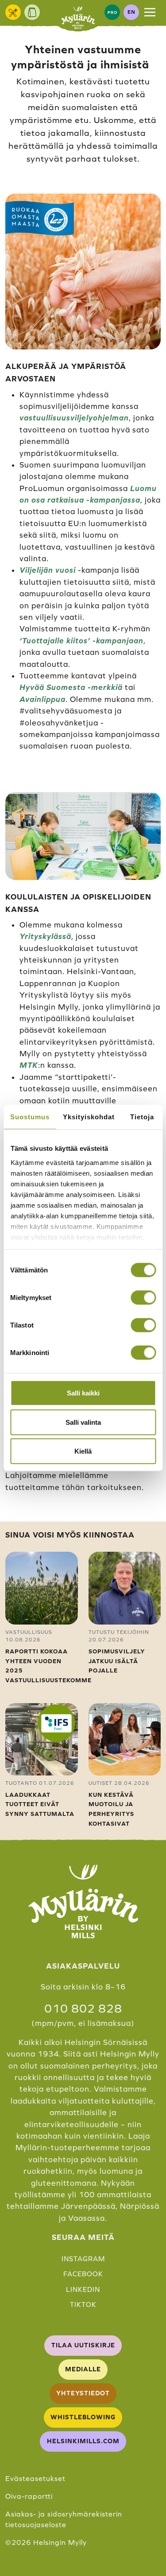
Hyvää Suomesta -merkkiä (71, 687)
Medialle (83, 2369)
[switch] (143, 1298)
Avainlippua (42, 699)
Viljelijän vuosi (48, 570)
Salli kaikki (83, 1393)
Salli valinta (83, 1422)
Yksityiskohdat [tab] (89, 1117)
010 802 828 (83, 2009)
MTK (29, 1065)
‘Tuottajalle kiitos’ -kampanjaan (81, 641)
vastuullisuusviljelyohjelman (74, 418)
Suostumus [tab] (30, 1117)
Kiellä (83, 1451)
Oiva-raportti (29, 2496)
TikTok (83, 2305)
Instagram (83, 2259)
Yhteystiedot (83, 2393)
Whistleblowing (83, 2417)
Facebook (83, 2274)
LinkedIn (83, 2289)
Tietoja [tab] (142, 1117)
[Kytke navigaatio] (150, 12)
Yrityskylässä (45, 936)
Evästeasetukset (35, 2478)
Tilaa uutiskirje (83, 2345)
